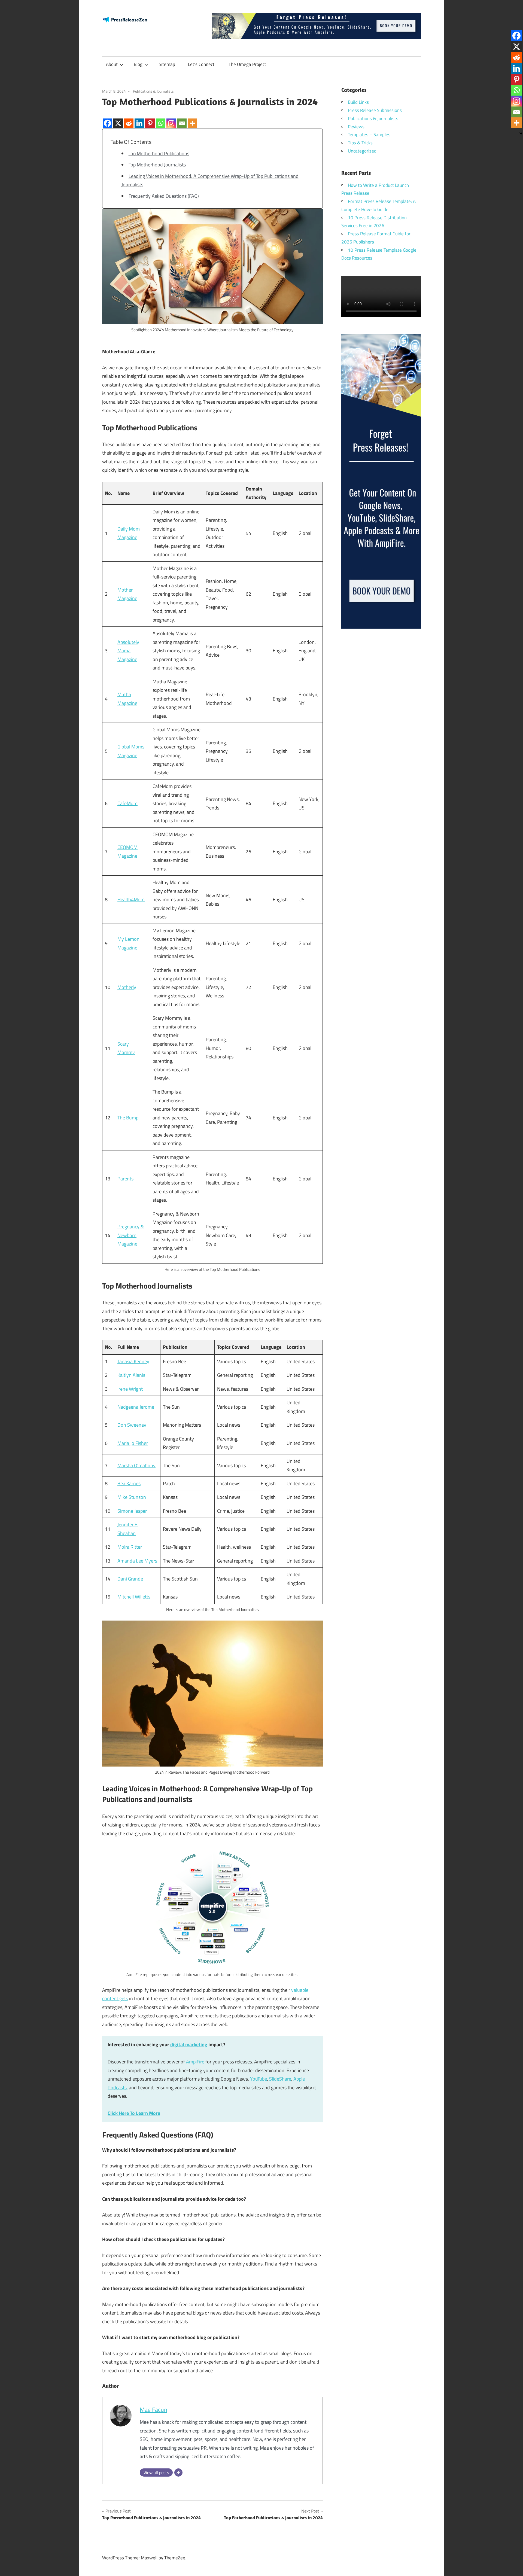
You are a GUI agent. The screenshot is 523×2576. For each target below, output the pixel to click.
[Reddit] (129, 119)
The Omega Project (247, 64)
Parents (125, 1179)
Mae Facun (153, 2410)
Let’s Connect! (202, 64)
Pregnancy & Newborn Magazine (131, 1235)
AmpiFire (195, 2062)
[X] (118, 119)
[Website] (178, 2473)
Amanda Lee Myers (137, 1561)
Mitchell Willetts (134, 1597)
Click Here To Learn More (134, 2113)
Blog (138, 64)
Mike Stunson (132, 1497)
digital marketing (189, 2044)
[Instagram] (171, 119)
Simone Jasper (132, 1511)
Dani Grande (130, 1579)
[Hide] (521, 133)
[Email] (182, 119)
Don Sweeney (132, 1425)
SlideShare (280, 2079)
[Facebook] (107, 119)
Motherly (127, 987)
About (112, 64)
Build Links (358, 102)
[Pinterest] (150, 119)
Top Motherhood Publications (159, 153)
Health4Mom (131, 899)
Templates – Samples (369, 135)
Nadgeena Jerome (136, 1407)
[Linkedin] (139, 119)
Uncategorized (362, 151)
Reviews (356, 127)
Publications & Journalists (153, 91)
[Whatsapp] (161, 119)
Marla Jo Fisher (133, 1443)
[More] (192, 119)
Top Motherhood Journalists (157, 165)
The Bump (128, 1118)
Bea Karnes (129, 1483)
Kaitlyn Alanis (131, 1375)
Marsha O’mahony (136, 1465)
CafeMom (127, 803)
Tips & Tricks (360, 143)
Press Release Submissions (375, 110)
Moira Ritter (130, 1547)
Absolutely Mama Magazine (128, 651)
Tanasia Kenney (133, 1361)
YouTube (259, 2079)
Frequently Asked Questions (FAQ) (164, 196)
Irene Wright (130, 1389)
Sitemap (167, 64)
